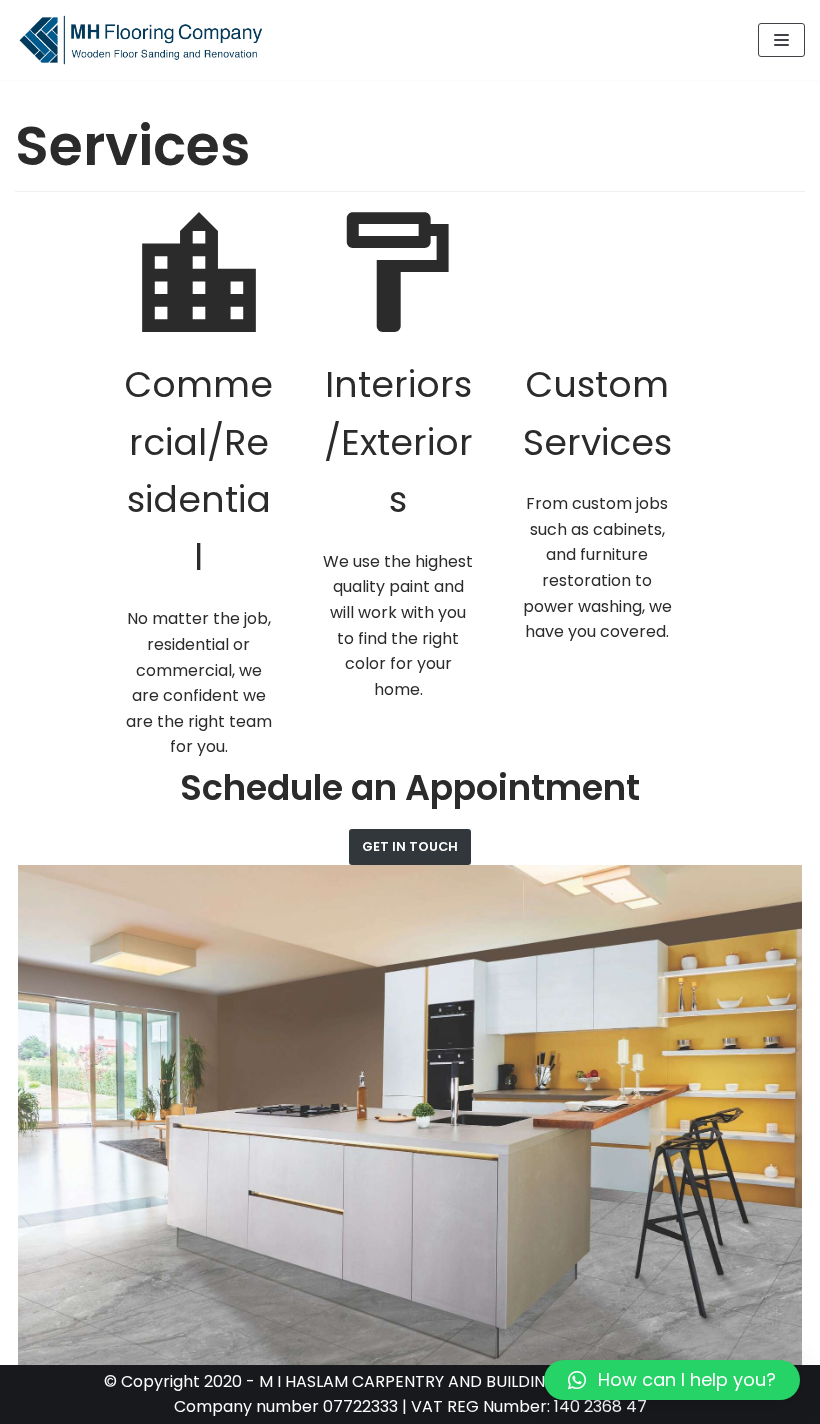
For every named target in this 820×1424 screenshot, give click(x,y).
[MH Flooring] (140, 40)
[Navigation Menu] (781, 40)
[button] (672, 1380)
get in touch (410, 846)
